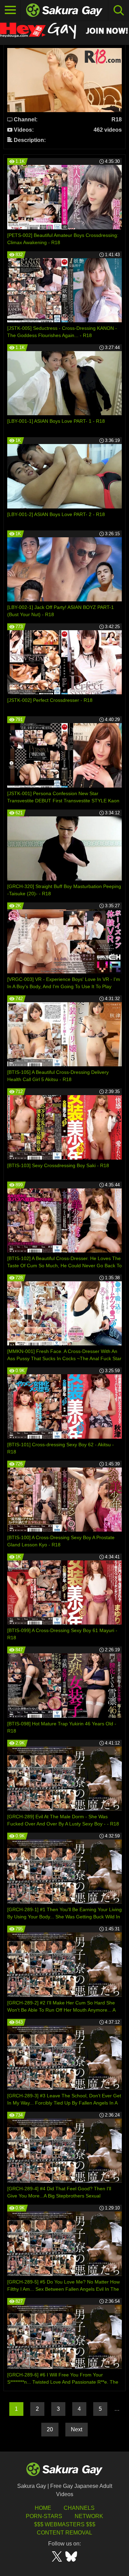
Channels (79, 2508)
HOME (43, 2508)
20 (50, 2429)
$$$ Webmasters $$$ (65, 2524)
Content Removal (64, 2533)
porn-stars (44, 2516)
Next (77, 2429)
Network (89, 2516)
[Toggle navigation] (10, 10)
